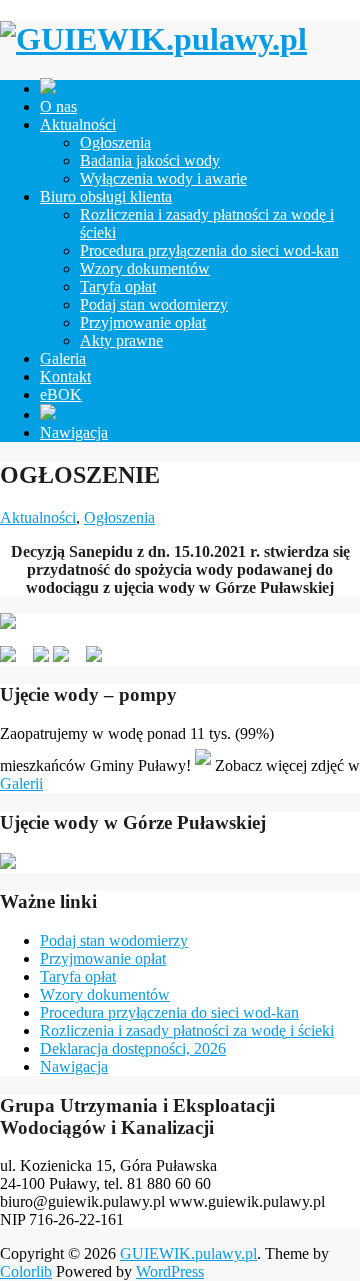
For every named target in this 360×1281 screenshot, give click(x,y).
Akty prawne (121, 340)
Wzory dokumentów (145, 268)
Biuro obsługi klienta (106, 196)
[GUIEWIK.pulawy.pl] (153, 39)
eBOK (61, 394)
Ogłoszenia (115, 142)
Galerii (21, 783)
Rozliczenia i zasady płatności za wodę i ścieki (187, 1030)
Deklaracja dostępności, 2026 (133, 1048)
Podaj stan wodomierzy (154, 304)
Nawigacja (74, 432)
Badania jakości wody (150, 160)
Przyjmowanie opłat (143, 322)
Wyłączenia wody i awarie (163, 178)
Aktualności (78, 124)
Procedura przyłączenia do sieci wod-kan (209, 250)
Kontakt (65, 376)
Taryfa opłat (118, 286)
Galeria (63, 358)
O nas (58, 106)
